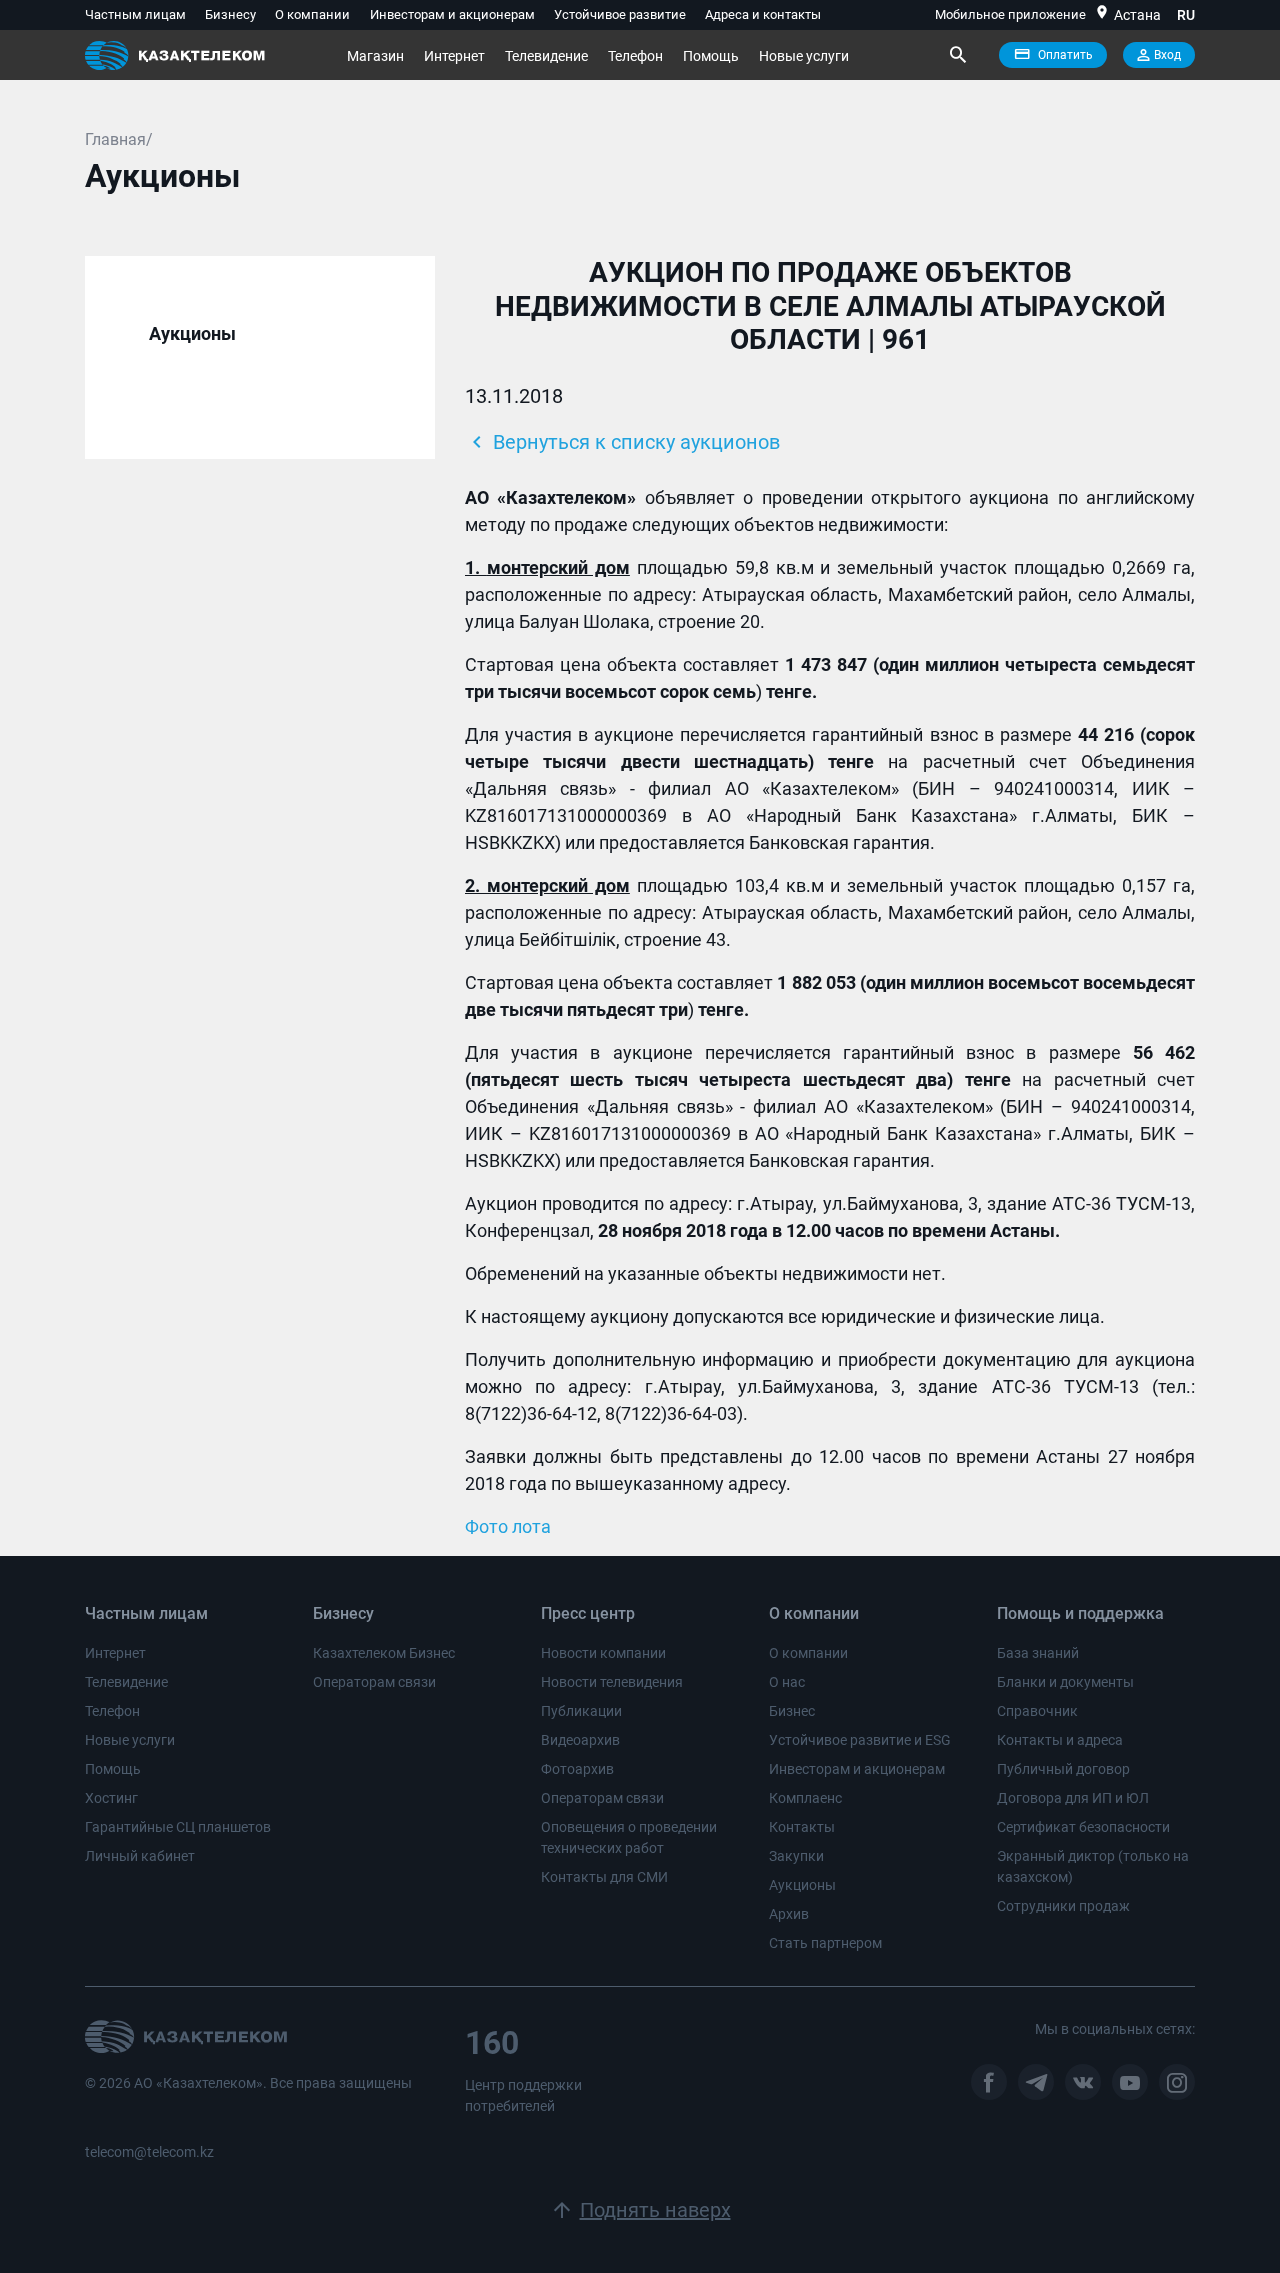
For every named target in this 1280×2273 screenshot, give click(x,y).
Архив (789, 1914)
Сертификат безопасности (1083, 1827)
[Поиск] (957, 55)
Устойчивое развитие (620, 14)
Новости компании (603, 1653)
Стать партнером (825, 1943)
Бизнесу (230, 14)
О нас (787, 1682)
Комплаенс (805, 1798)
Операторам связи (374, 1682)
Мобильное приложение (1010, 14)
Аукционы (802, 1885)
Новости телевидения (612, 1682)
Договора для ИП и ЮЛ (1073, 1798)
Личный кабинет (140, 1856)
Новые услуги (804, 56)
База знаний (1038, 1653)
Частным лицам (135, 14)
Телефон (635, 56)
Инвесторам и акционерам (452, 14)
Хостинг (111, 1798)
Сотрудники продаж (1063, 1906)
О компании (312, 14)
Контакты (802, 1827)
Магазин (375, 56)
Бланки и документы (1065, 1682)
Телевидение (546, 56)
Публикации (581, 1711)
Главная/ (119, 139)
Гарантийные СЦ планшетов (178, 1827)
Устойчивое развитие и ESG (860, 1740)
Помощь (711, 56)
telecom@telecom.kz (149, 2152)
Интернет (454, 56)
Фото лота (508, 1526)
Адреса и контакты (763, 14)
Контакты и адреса (1060, 1740)
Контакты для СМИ (604, 1877)
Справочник (1037, 1711)
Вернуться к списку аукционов (622, 442)
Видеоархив (580, 1740)
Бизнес (792, 1711)
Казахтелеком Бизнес (384, 1653)
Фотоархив (577, 1769)
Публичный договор (1063, 1769)
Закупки (796, 1856)
